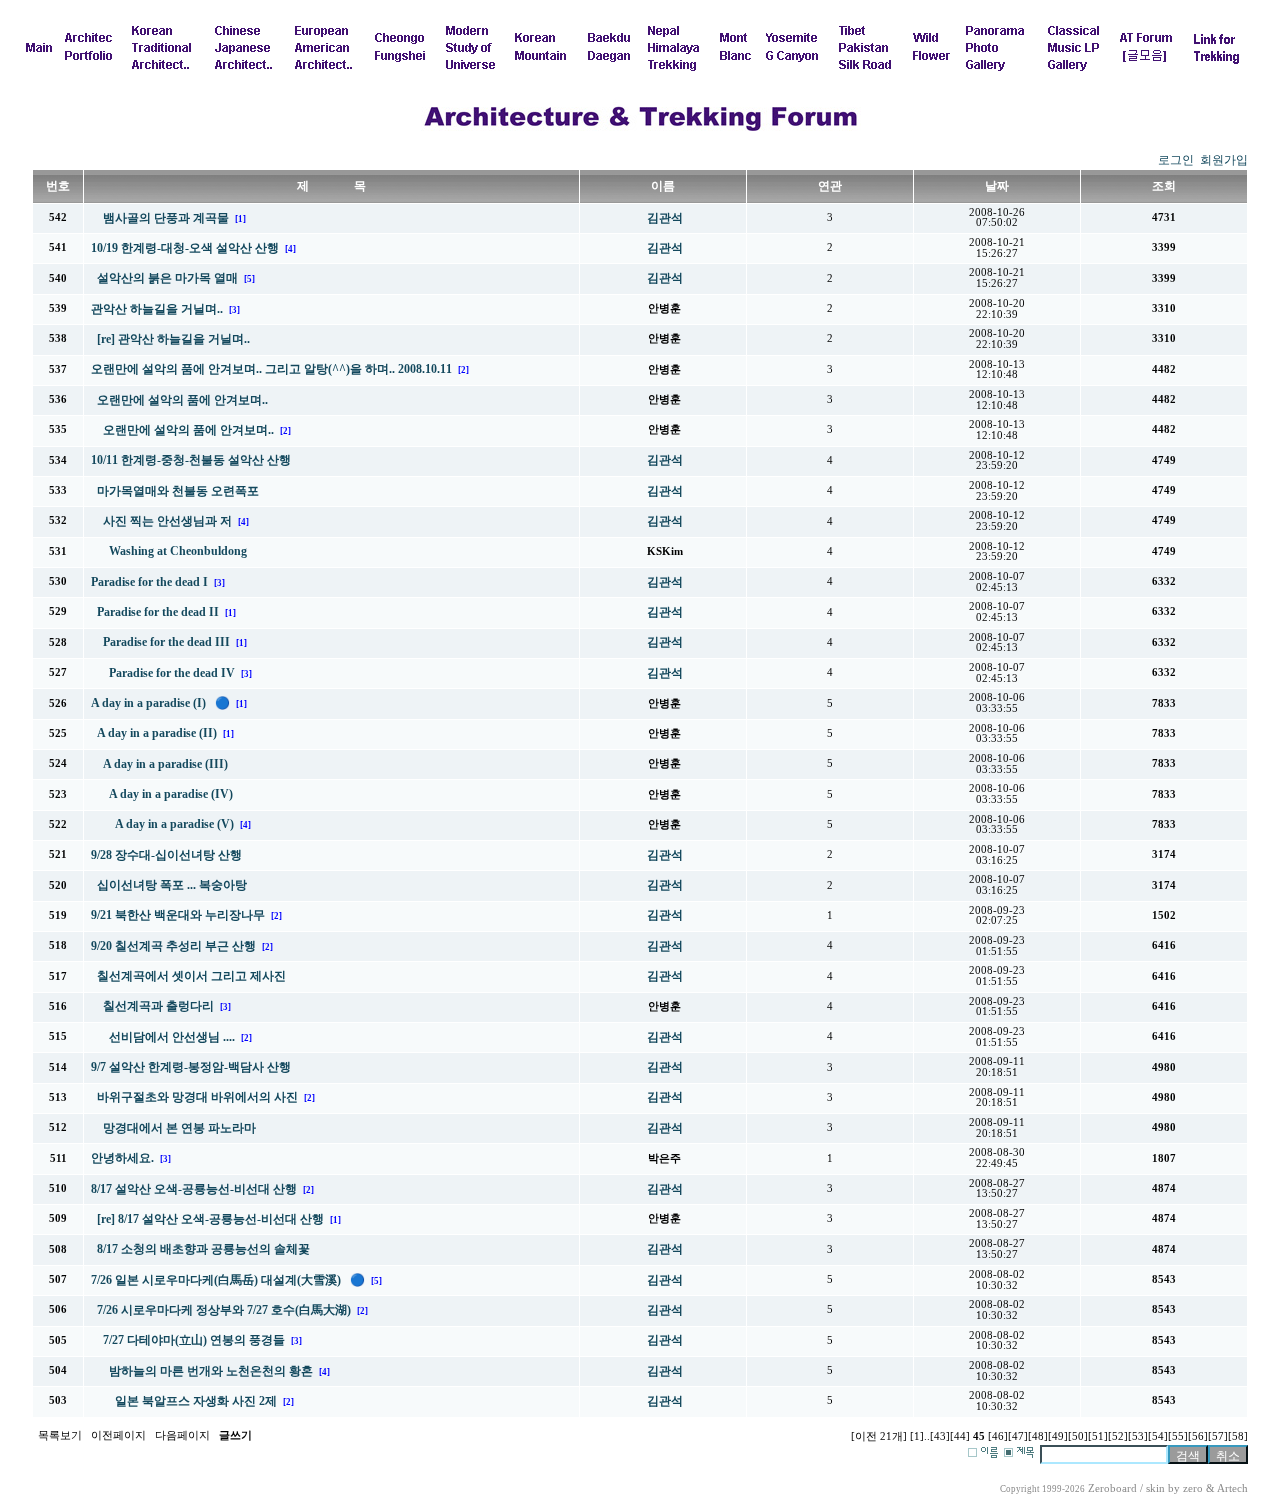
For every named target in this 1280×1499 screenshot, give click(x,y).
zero (1193, 1488)
